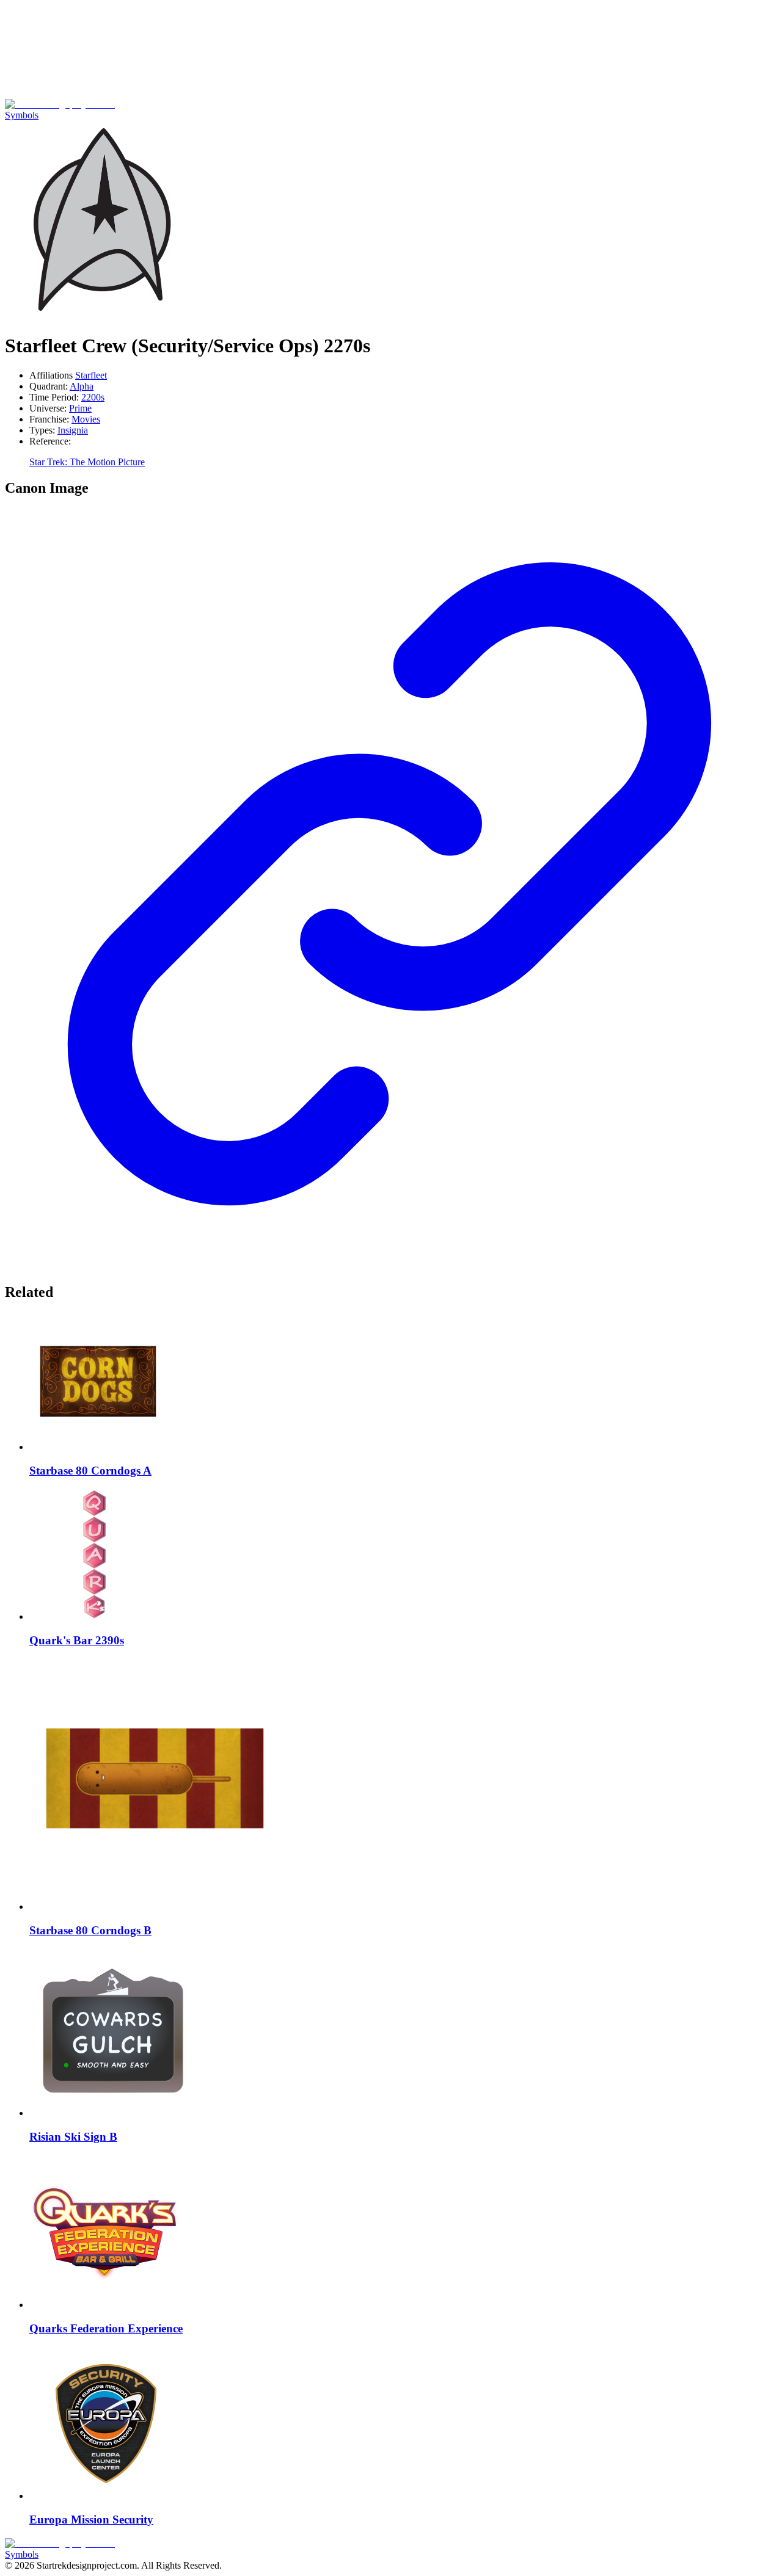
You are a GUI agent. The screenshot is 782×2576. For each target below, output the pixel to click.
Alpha (82, 386)
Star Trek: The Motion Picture (87, 462)
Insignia (73, 430)
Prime (80, 408)
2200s (93, 397)
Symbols (22, 115)
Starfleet (91, 375)
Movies (86, 419)
